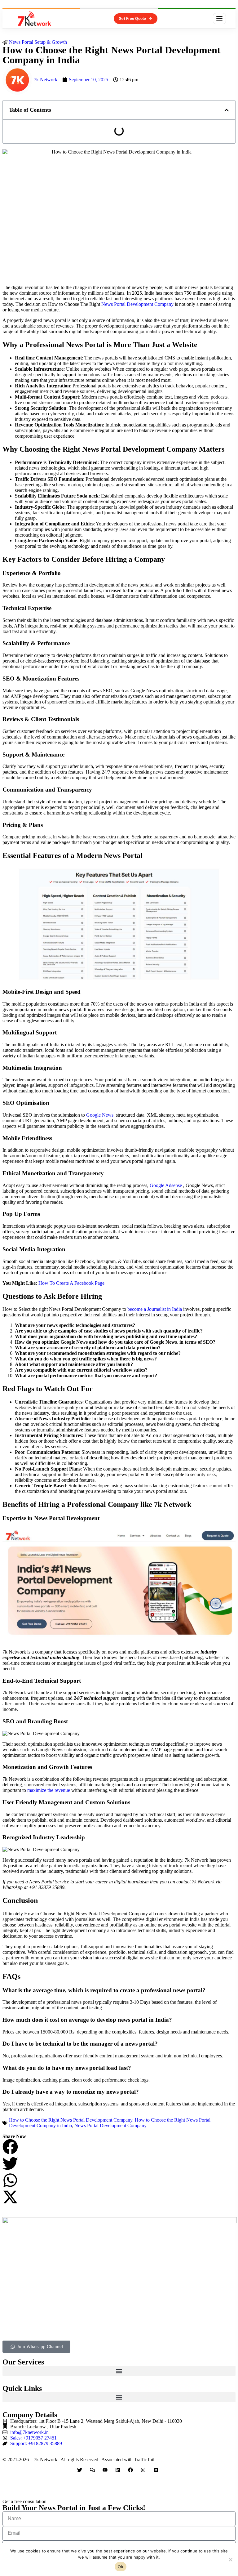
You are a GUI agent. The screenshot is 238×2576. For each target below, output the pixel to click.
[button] (227, 110)
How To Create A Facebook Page (71, 1283)
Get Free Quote (132, 19)
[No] (230, 2560)
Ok (121, 2567)
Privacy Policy (17, 2480)
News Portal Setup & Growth (38, 42)
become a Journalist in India (155, 1309)
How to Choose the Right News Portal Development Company (71, 2120)
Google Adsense (166, 1185)
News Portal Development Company (137, 304)
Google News (100, 1115)
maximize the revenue (49, 1790)
